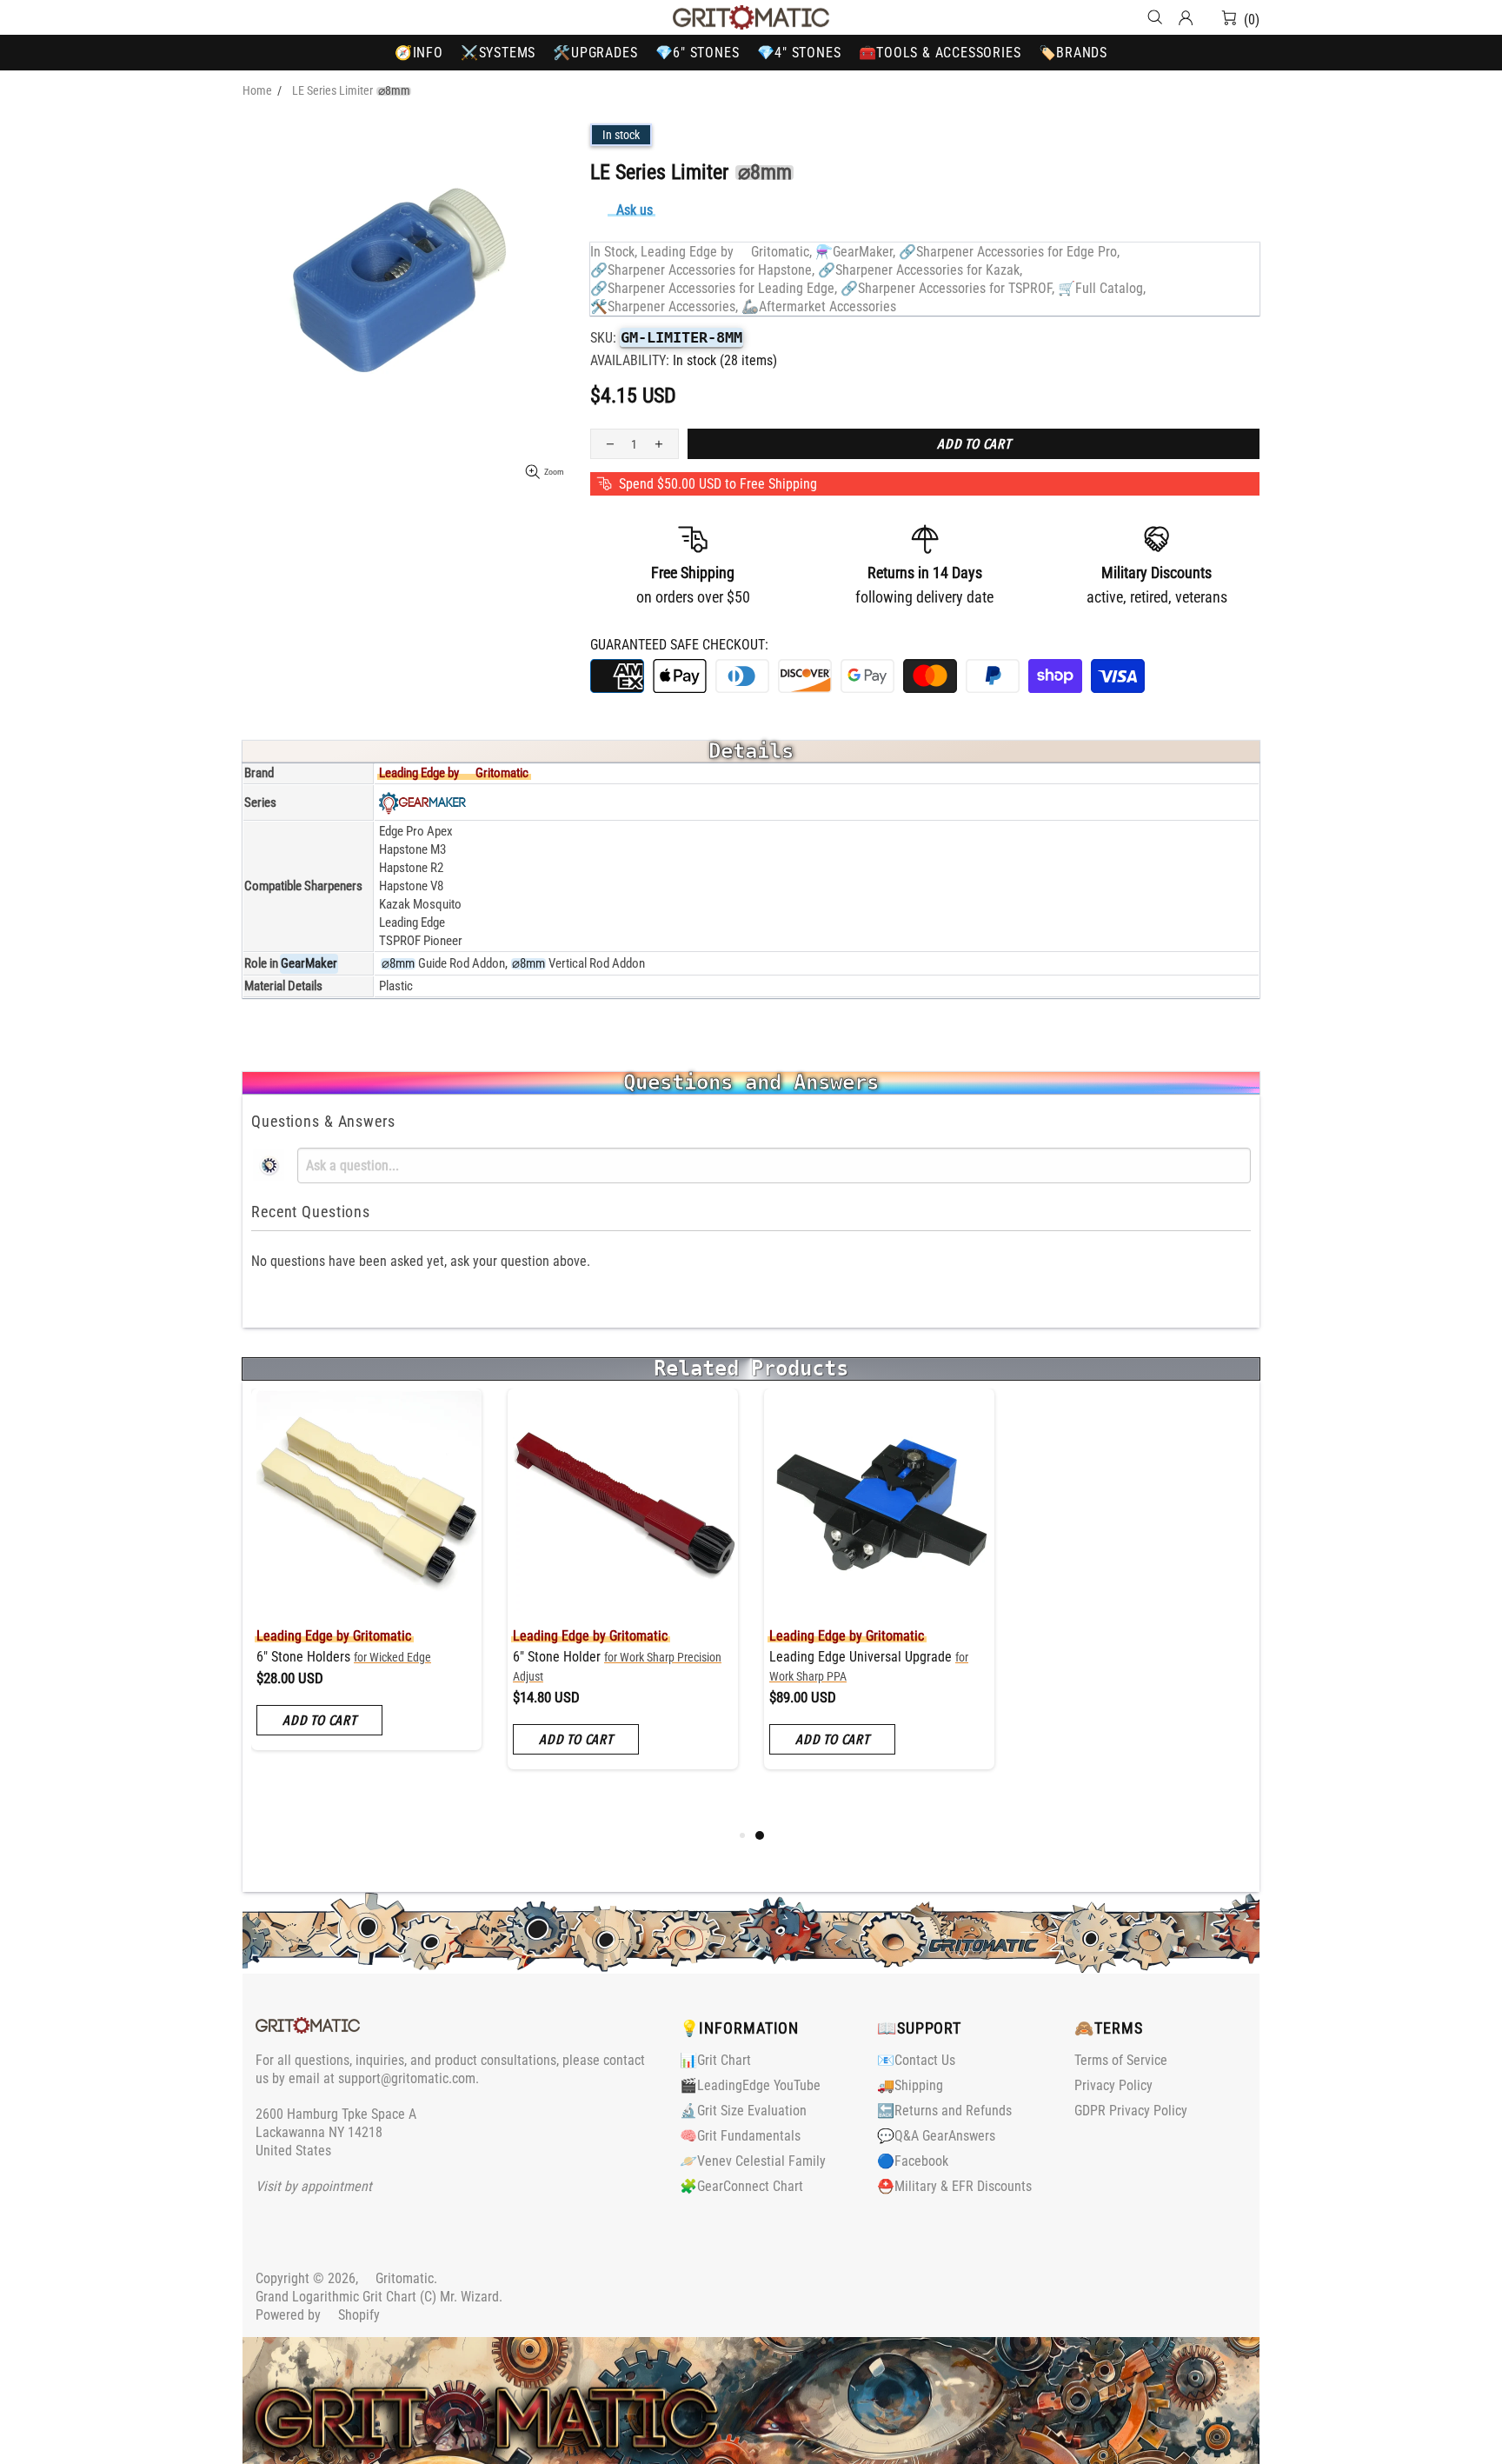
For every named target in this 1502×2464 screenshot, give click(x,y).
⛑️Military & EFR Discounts (954, 2186)
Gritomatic (751, 17)
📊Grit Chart (715, 2060)
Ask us (635, 210)
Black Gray (547, 1704)
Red (620, 1704)
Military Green (717, 1704)
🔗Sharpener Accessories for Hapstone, (702, 270)
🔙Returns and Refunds (944, 2111)
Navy (668, 1704)
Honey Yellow (595, 1704)
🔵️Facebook (913, 2161)
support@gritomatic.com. (409, 2078)
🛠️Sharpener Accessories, (664, 306)
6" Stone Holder (369, 1666)
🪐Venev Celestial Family (753, 2161)
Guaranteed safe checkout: (679, 645)
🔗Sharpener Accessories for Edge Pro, (1009, 252)
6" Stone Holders (857, 1657)
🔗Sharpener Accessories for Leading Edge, (714, 288)
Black (522, 1704)
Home (257, 90)
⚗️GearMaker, (855, 252)
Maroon (644, 1704)
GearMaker (309, 963)
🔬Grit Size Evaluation (743, 2111)
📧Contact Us (916, 2060)
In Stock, (614, 252)
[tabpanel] (366, 1592)
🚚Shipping (910, 2085)
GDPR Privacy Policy (1131, 2111)
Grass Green (522, 1728)
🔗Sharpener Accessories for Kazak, (920, 270)
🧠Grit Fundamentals (740, 2136)
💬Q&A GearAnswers (936, 2136)
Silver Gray (571, 1704)
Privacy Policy (1113, 2085)
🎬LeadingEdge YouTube (750, 2085)
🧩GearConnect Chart (741, 2186)
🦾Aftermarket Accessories (819, 306)
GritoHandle (605, 1657)
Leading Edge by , (726, 252)
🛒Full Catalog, (1102, 288)
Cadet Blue (693, 1704)
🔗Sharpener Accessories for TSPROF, (947, 288)
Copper (547, 1728)
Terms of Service (1121, 2060)
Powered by (318, 2315)
